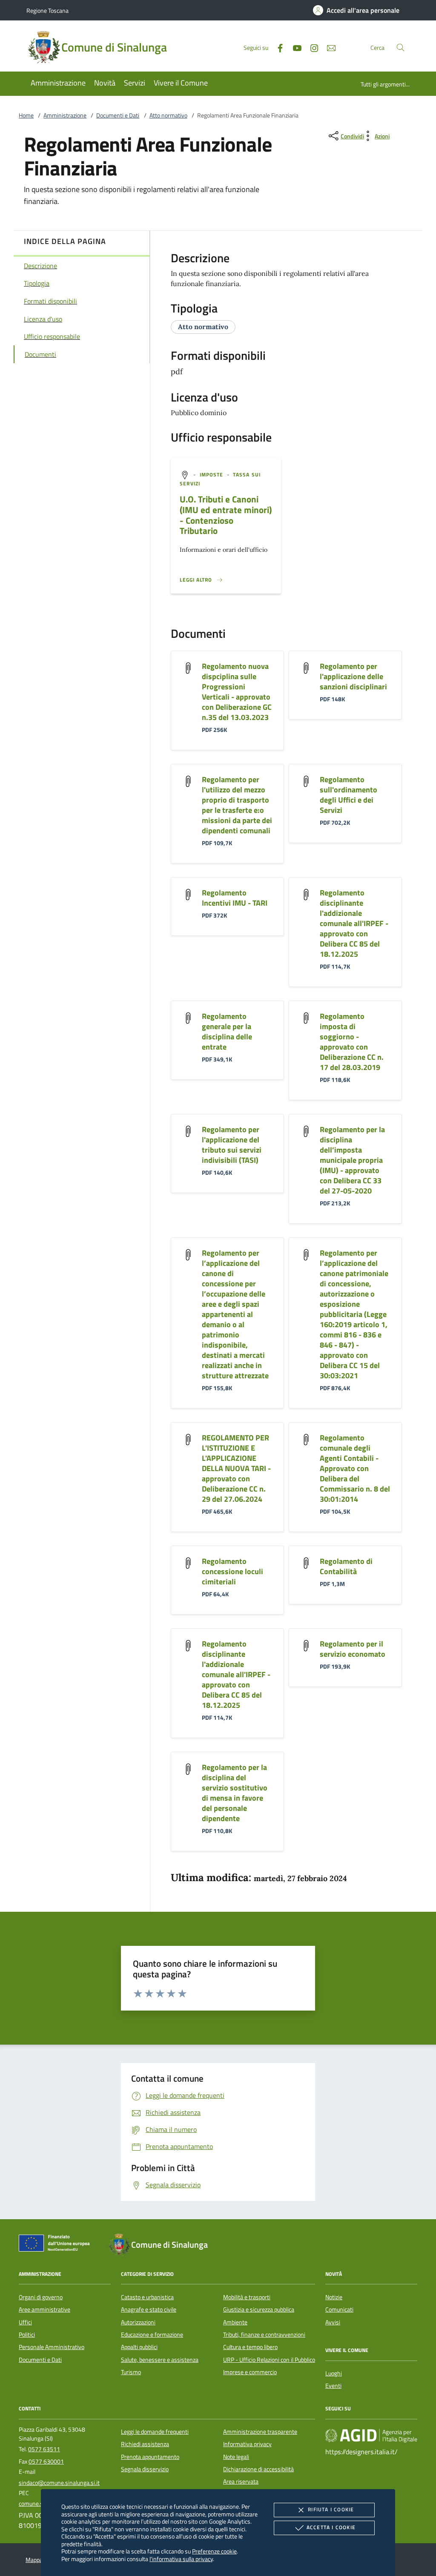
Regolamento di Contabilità (346, 1566)
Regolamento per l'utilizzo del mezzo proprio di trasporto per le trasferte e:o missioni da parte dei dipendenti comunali (237, 805)
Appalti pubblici (139, 2347)
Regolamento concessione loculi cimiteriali (232, 1571)
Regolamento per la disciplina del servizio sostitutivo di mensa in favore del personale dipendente (235, 1793)
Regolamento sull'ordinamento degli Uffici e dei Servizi (349, 795)
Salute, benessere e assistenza (160, 2360)
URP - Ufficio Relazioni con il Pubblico (269, 2360)
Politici (27, 2335)
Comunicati (339, 2309)
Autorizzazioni (138, 2322)
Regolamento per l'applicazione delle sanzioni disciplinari (353, 676)
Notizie (334, 2297)
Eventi (333, 2386)
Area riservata (241, 2481)
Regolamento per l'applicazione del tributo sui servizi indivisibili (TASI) (232, 1145)
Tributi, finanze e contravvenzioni (264, 2335)
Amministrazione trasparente (260, 2432)
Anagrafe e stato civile (149, 2309)
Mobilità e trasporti (247, 2297)
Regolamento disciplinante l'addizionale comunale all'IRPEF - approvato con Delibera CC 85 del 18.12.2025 (354, 923)
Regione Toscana (47, 10)
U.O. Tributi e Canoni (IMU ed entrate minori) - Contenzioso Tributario (226, 515)
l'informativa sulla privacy (181, 2559)
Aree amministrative (44, 2309)
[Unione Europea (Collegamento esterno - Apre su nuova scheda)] (57, 2245)
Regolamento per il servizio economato (353, 1649)
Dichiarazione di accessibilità (258, 2469)
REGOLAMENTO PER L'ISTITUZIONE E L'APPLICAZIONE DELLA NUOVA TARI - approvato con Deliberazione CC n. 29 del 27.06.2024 (236, 1468)
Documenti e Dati (118, 115)
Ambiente (235, 2322)
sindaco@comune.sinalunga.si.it (59, 2483)
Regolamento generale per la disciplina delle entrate (227, 1031)
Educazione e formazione (152, 2335)
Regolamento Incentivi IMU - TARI (235, 898)
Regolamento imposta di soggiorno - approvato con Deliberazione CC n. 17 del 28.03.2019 (352, 1042)
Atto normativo (168, 115)
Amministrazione (65, 115)
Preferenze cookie (214, 2551)
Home (26, 115)
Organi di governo (41, 2297)
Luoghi (334, 2373)
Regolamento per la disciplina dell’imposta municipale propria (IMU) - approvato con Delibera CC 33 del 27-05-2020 (352, 1160)
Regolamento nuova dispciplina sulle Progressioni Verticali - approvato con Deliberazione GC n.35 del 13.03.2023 (237, 692)
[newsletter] (328, 47)
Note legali (236, 2457)
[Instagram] (311, 47)
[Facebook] (277, 47)
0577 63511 (44, 2449)
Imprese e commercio (250, 2372)
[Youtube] (294, 47)
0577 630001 (46, 2461)
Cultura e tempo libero (250, 2347)
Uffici (25, 2322)
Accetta (331, 2527)
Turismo (131, 2372)
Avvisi (333, 2322)
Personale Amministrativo (52, 2347)
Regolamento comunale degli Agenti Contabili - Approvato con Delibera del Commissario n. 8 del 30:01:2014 (355, 1468)
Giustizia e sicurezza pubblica (259, 2309)
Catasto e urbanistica (147, 2297)
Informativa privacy (247, 2444)
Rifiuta (331, 2509)
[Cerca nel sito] (400, 47)
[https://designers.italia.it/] (371, 2435)
